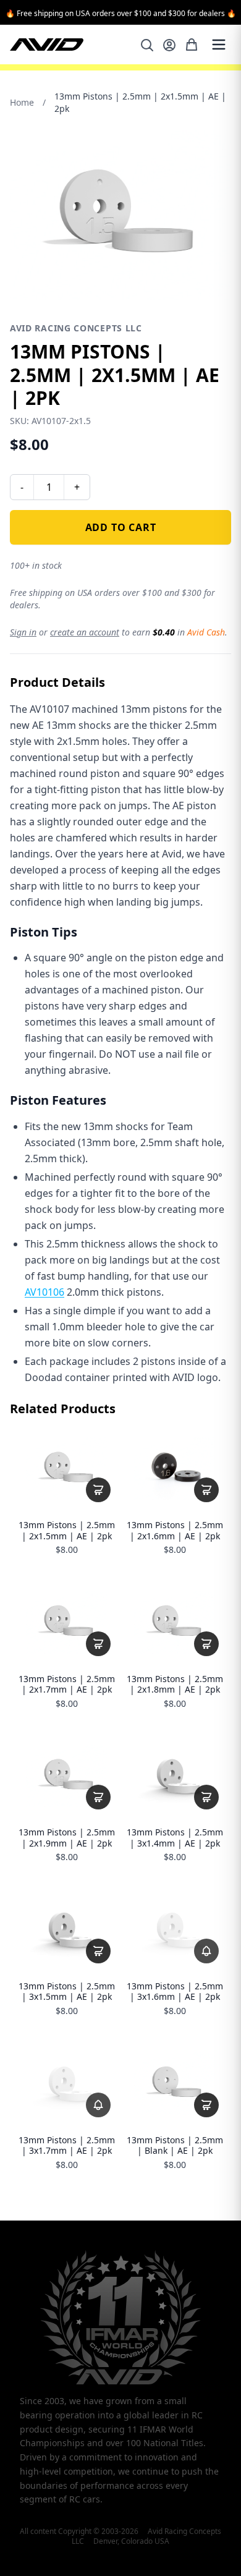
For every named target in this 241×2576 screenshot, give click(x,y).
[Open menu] (219, 45)
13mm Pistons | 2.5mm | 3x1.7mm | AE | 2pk (67, 2145)
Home (22, 102)
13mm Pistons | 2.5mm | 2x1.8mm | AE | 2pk (175, 1684)
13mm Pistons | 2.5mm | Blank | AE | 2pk (175, 2145)
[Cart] (192, 45)
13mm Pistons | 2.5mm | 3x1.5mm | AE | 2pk (67, 1992)
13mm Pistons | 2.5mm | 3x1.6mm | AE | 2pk (175, 1992)
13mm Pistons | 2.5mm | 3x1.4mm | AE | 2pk (175, 1838)
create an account (85, 632)
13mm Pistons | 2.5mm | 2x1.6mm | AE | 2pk (175, 1530)
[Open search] (147, 45)
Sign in (23, 632)
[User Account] (169, 45)
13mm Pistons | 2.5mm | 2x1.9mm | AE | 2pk (67, 1838)
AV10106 (44, 1292)
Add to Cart (121, 527)
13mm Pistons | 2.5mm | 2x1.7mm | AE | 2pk (67, 1684)
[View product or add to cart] (98, 1490)
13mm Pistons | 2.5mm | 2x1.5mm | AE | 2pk (67, 1530)
